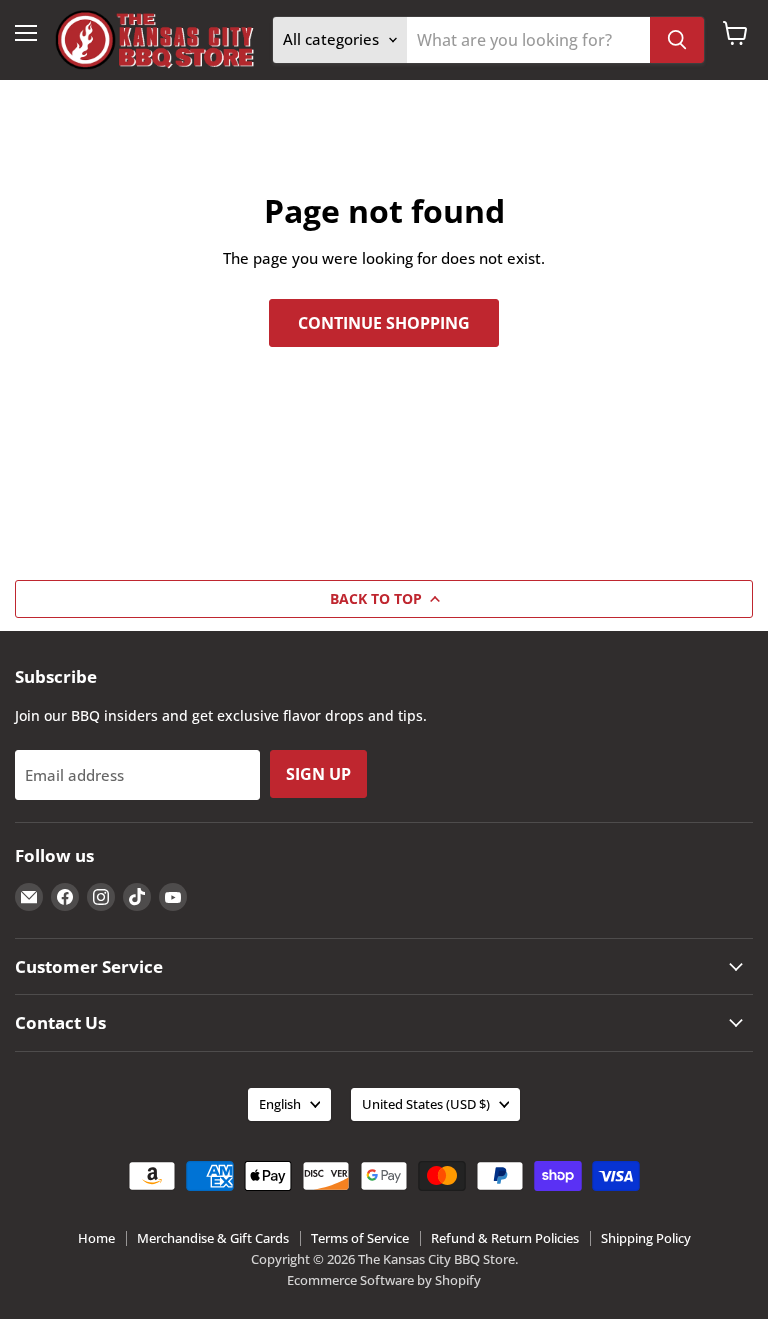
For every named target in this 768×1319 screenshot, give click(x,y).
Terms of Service (360, 1238)
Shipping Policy (646, 1238)
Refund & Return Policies (505, 1238)
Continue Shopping (384, 323)
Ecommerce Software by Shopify (384, 1280)
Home (96, 1238)
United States (426, 1104)
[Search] (677, 40)
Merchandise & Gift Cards (213, 1238)
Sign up (318, 774)
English (280, 1104)
